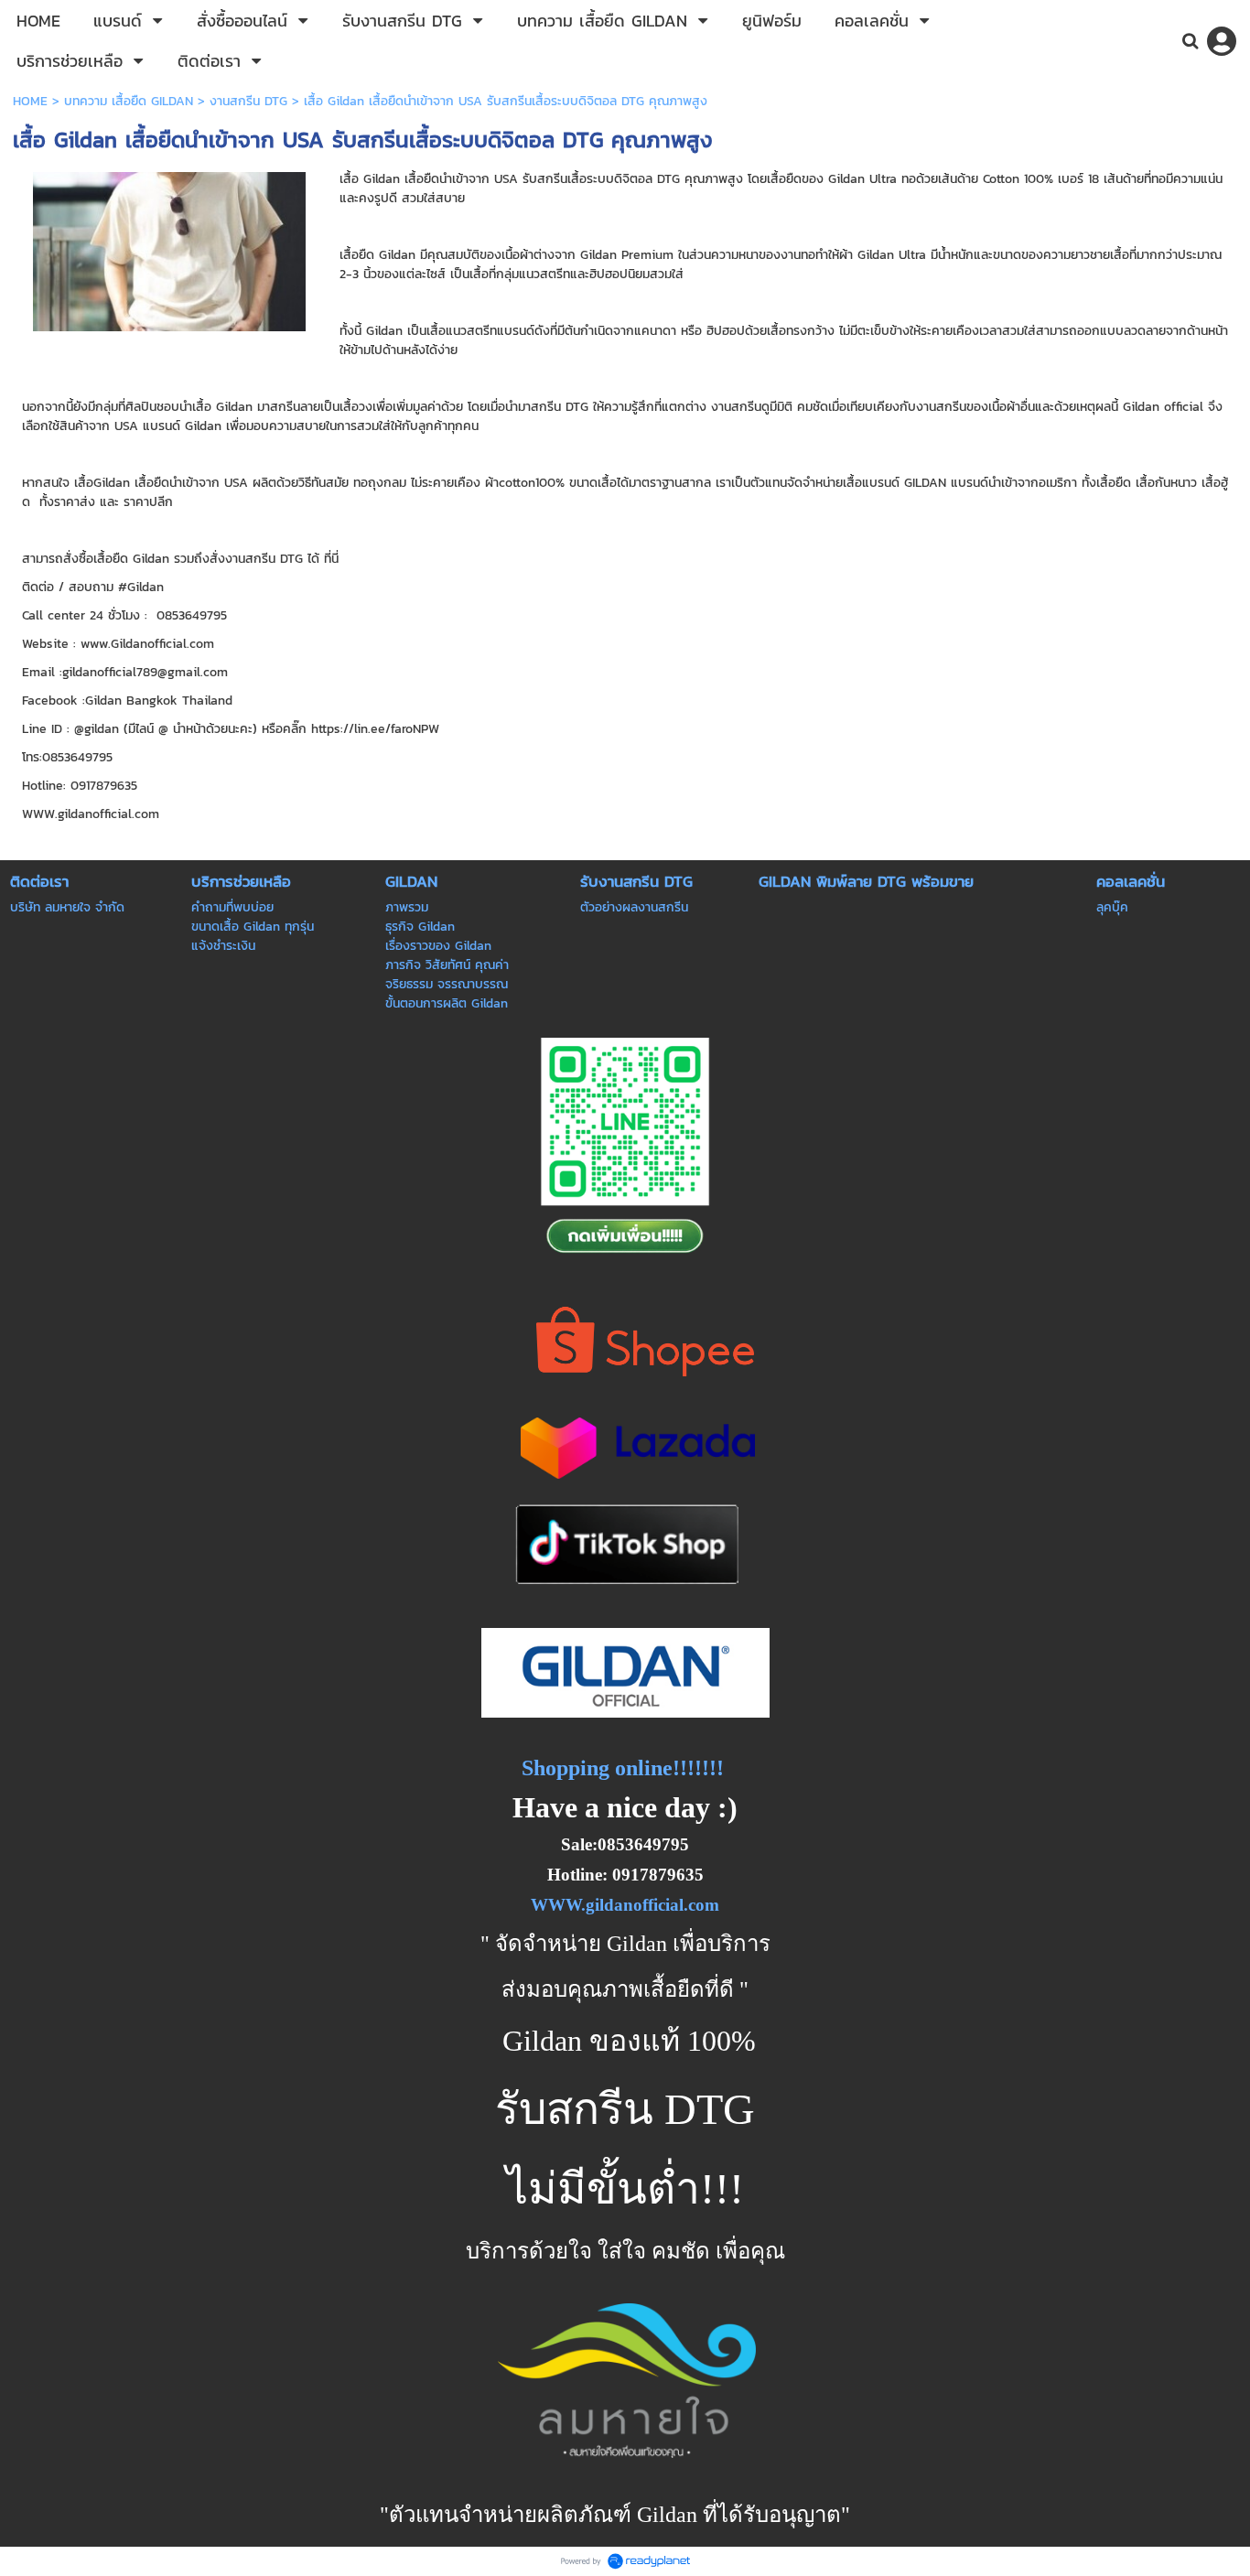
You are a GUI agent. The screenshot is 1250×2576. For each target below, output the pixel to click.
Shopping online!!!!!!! (623, 1768)
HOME (30, 101)
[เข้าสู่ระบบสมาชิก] (1222, 41)
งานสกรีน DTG (248, 101)
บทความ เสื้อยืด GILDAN (129, 101)
